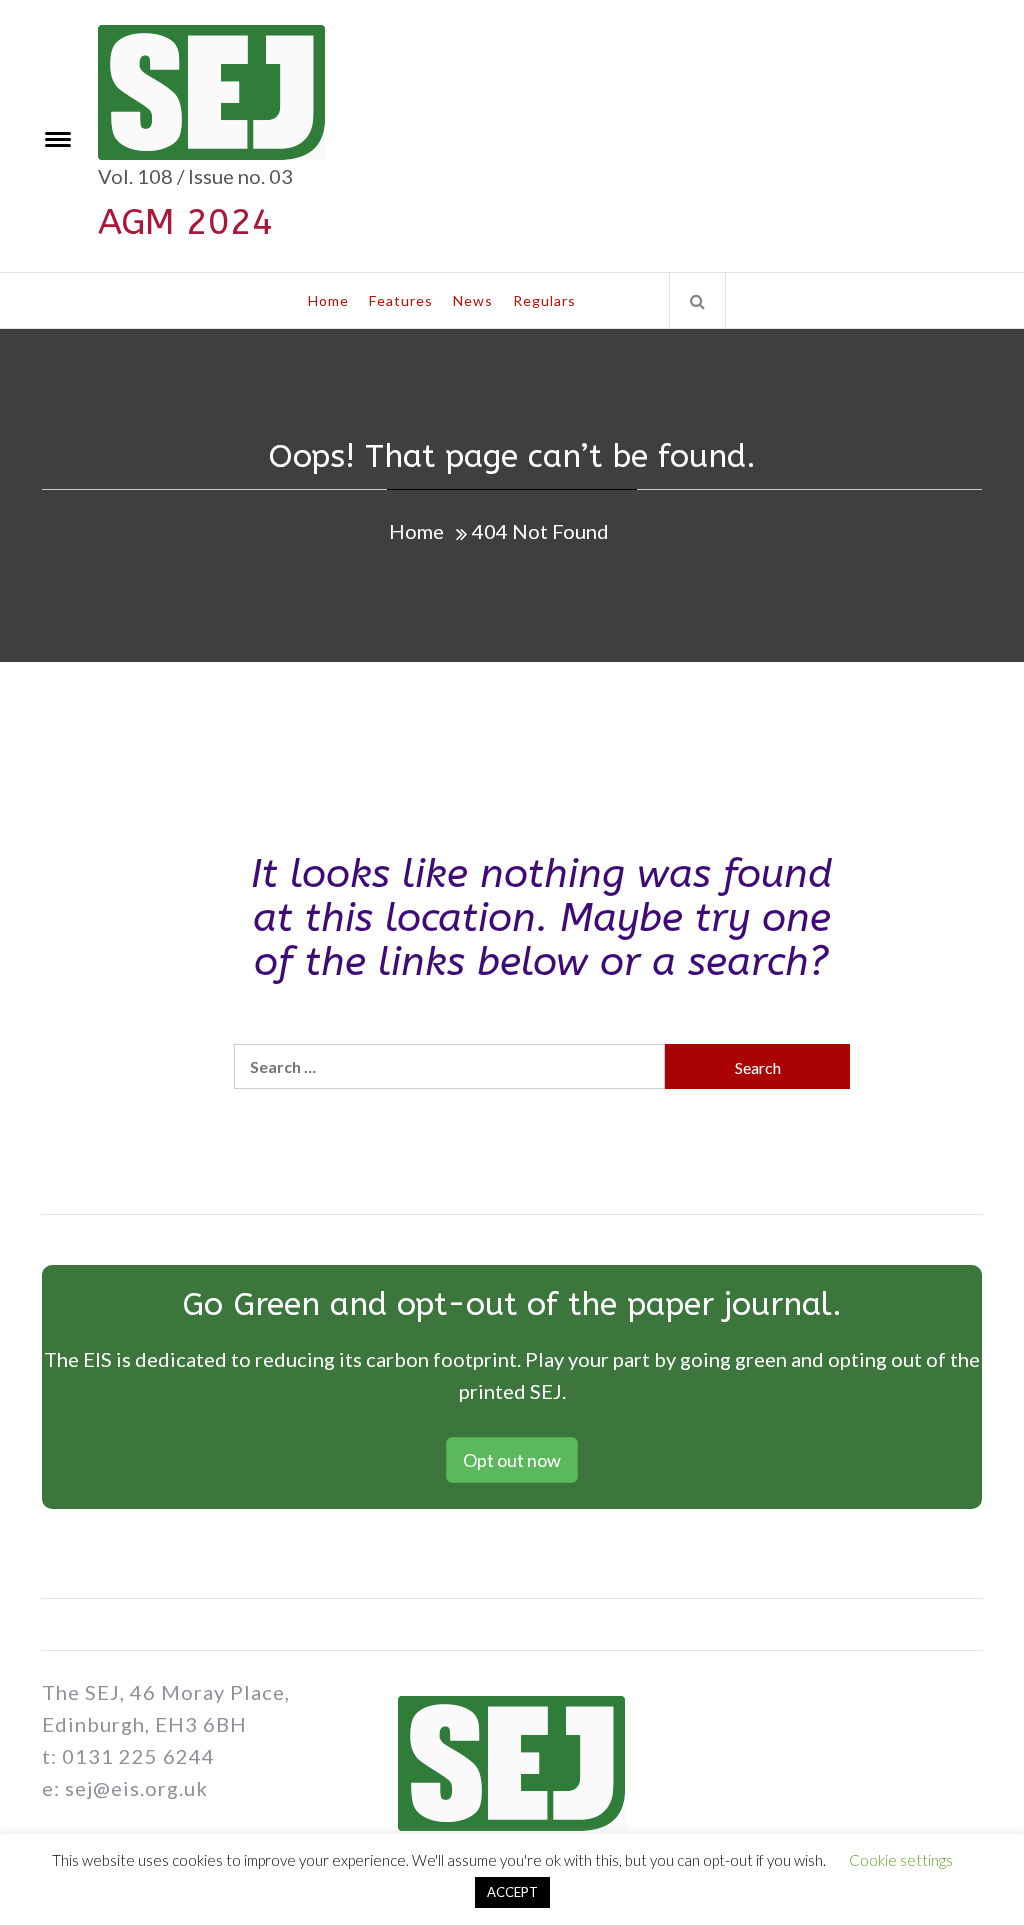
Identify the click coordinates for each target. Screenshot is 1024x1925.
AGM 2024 (186, 222)
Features (401, 300)
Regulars (544, 300)
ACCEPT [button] (512, 1892)
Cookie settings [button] (901, 1860)
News (473, 300)
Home (328, 300)
